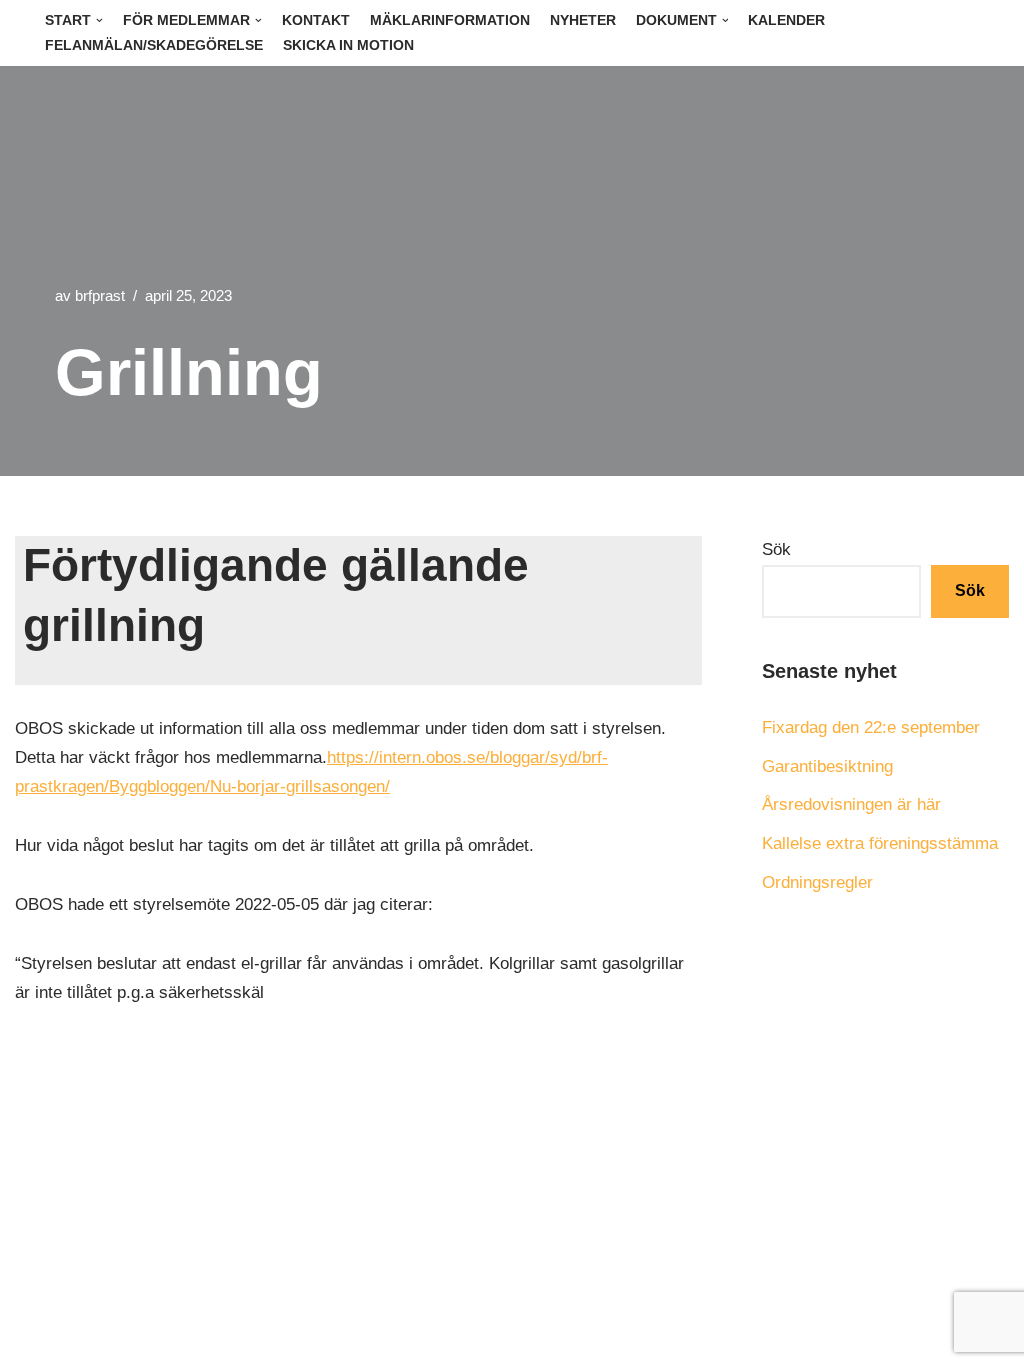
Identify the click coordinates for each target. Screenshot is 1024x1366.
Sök (776, 549)
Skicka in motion (348, 45)
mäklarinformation (450, 20)
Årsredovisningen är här (851, 804)
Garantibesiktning (827, 766)
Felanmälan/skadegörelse (154, 45)
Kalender (786, 20)
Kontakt (316, 20)
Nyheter (583, 20)
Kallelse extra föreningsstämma (880, 843)
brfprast (100, 295)
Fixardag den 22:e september (871, 727)
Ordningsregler (817, 882)
